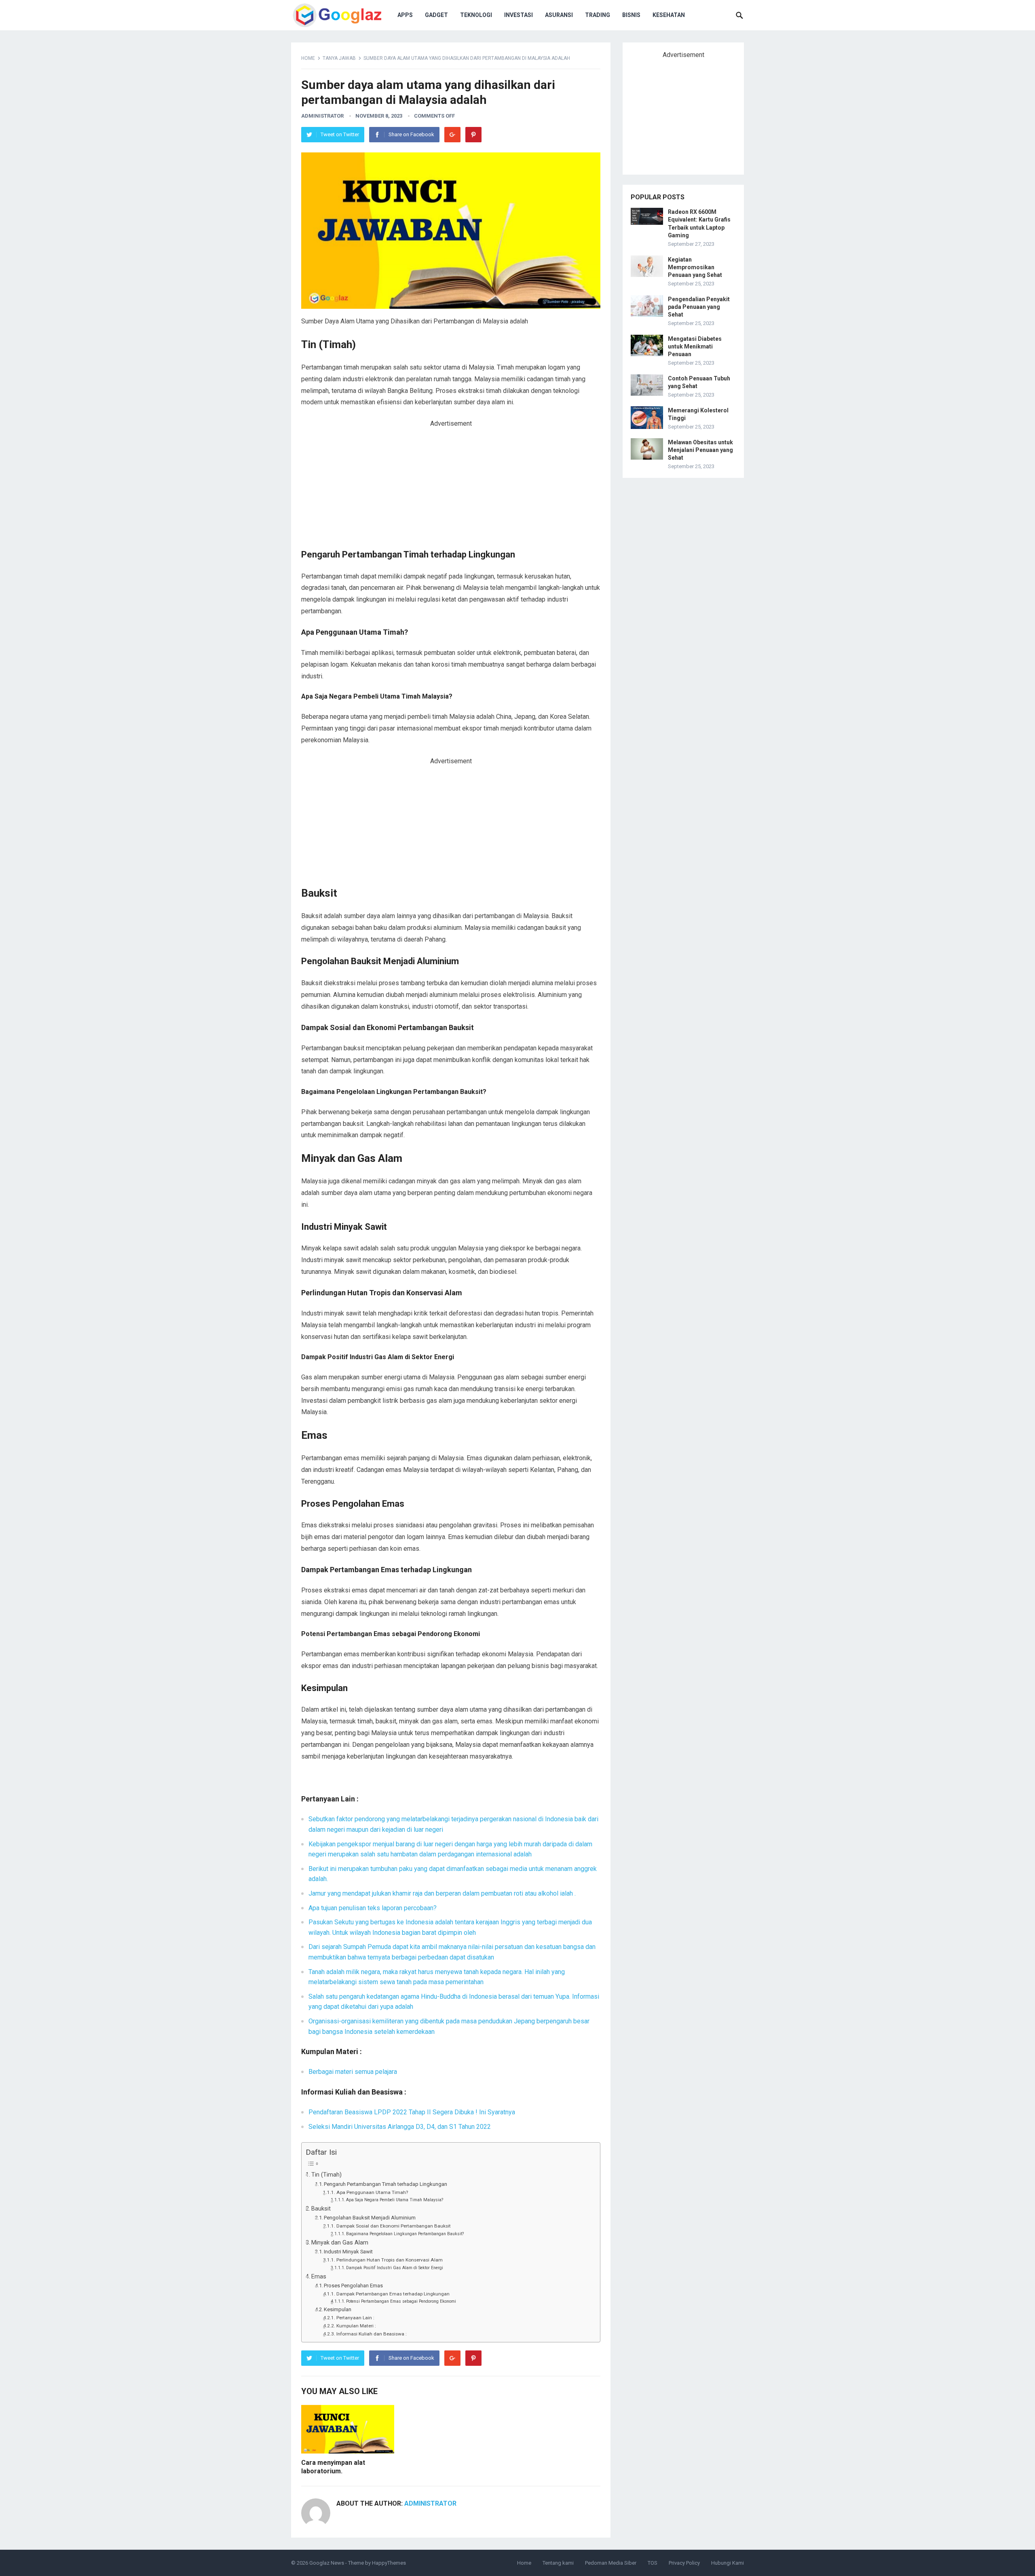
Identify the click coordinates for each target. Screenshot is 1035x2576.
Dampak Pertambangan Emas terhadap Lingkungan (393, 2294)
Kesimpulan (338, 2309)
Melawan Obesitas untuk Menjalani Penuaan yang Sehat (700, 450)
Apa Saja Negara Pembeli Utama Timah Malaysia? (395, 2200)
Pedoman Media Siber (611, 2563)
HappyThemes (389, 2563)
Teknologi (476, 15)
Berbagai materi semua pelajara (353, 2072)
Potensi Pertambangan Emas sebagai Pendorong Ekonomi (401, 2301)
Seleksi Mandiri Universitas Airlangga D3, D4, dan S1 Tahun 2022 (400, 2127)
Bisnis (631, 15)
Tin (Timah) (326, 2175)
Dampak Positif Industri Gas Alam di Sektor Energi (395, 2268)
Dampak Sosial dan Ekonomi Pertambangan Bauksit (393, 2226)
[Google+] (452, 135)
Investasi (519, 15)
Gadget (436, 15)
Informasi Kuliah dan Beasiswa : (371, 2334)
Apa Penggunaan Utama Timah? (372, 2192)
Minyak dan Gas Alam (340, 2243)
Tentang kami (558, 2563)
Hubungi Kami (728, 2563)
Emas (319, 2277)
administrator (322, 116)
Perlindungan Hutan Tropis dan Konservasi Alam (389, 2260)
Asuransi (559, 15)
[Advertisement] (451, 489)
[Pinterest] (473, 135)
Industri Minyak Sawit (348, 2252)
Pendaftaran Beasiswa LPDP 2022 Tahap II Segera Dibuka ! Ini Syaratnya (412, 2112)
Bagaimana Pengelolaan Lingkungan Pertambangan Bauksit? (405, 2234)
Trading (598, 15)
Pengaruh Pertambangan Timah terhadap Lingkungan (385, 2184)
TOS (653, 2563)
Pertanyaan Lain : (355, 2318)
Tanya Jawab (339, 58)
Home (308, 58)
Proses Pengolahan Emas (353, 2286)
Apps (405, 15)
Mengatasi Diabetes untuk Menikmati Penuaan (695, 346)
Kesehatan (669, 15)
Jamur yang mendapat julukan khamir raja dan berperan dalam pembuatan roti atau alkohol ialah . (442, 1893)
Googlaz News (327, 2563)
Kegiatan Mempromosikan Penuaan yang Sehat (695, 267)
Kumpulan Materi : (356, 2326)
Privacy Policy (684, 2563)
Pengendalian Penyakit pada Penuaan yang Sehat (699, 307)
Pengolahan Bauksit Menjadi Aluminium (370, 2218)
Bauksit (321, 2209)
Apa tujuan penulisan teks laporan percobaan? (373, 1908)
